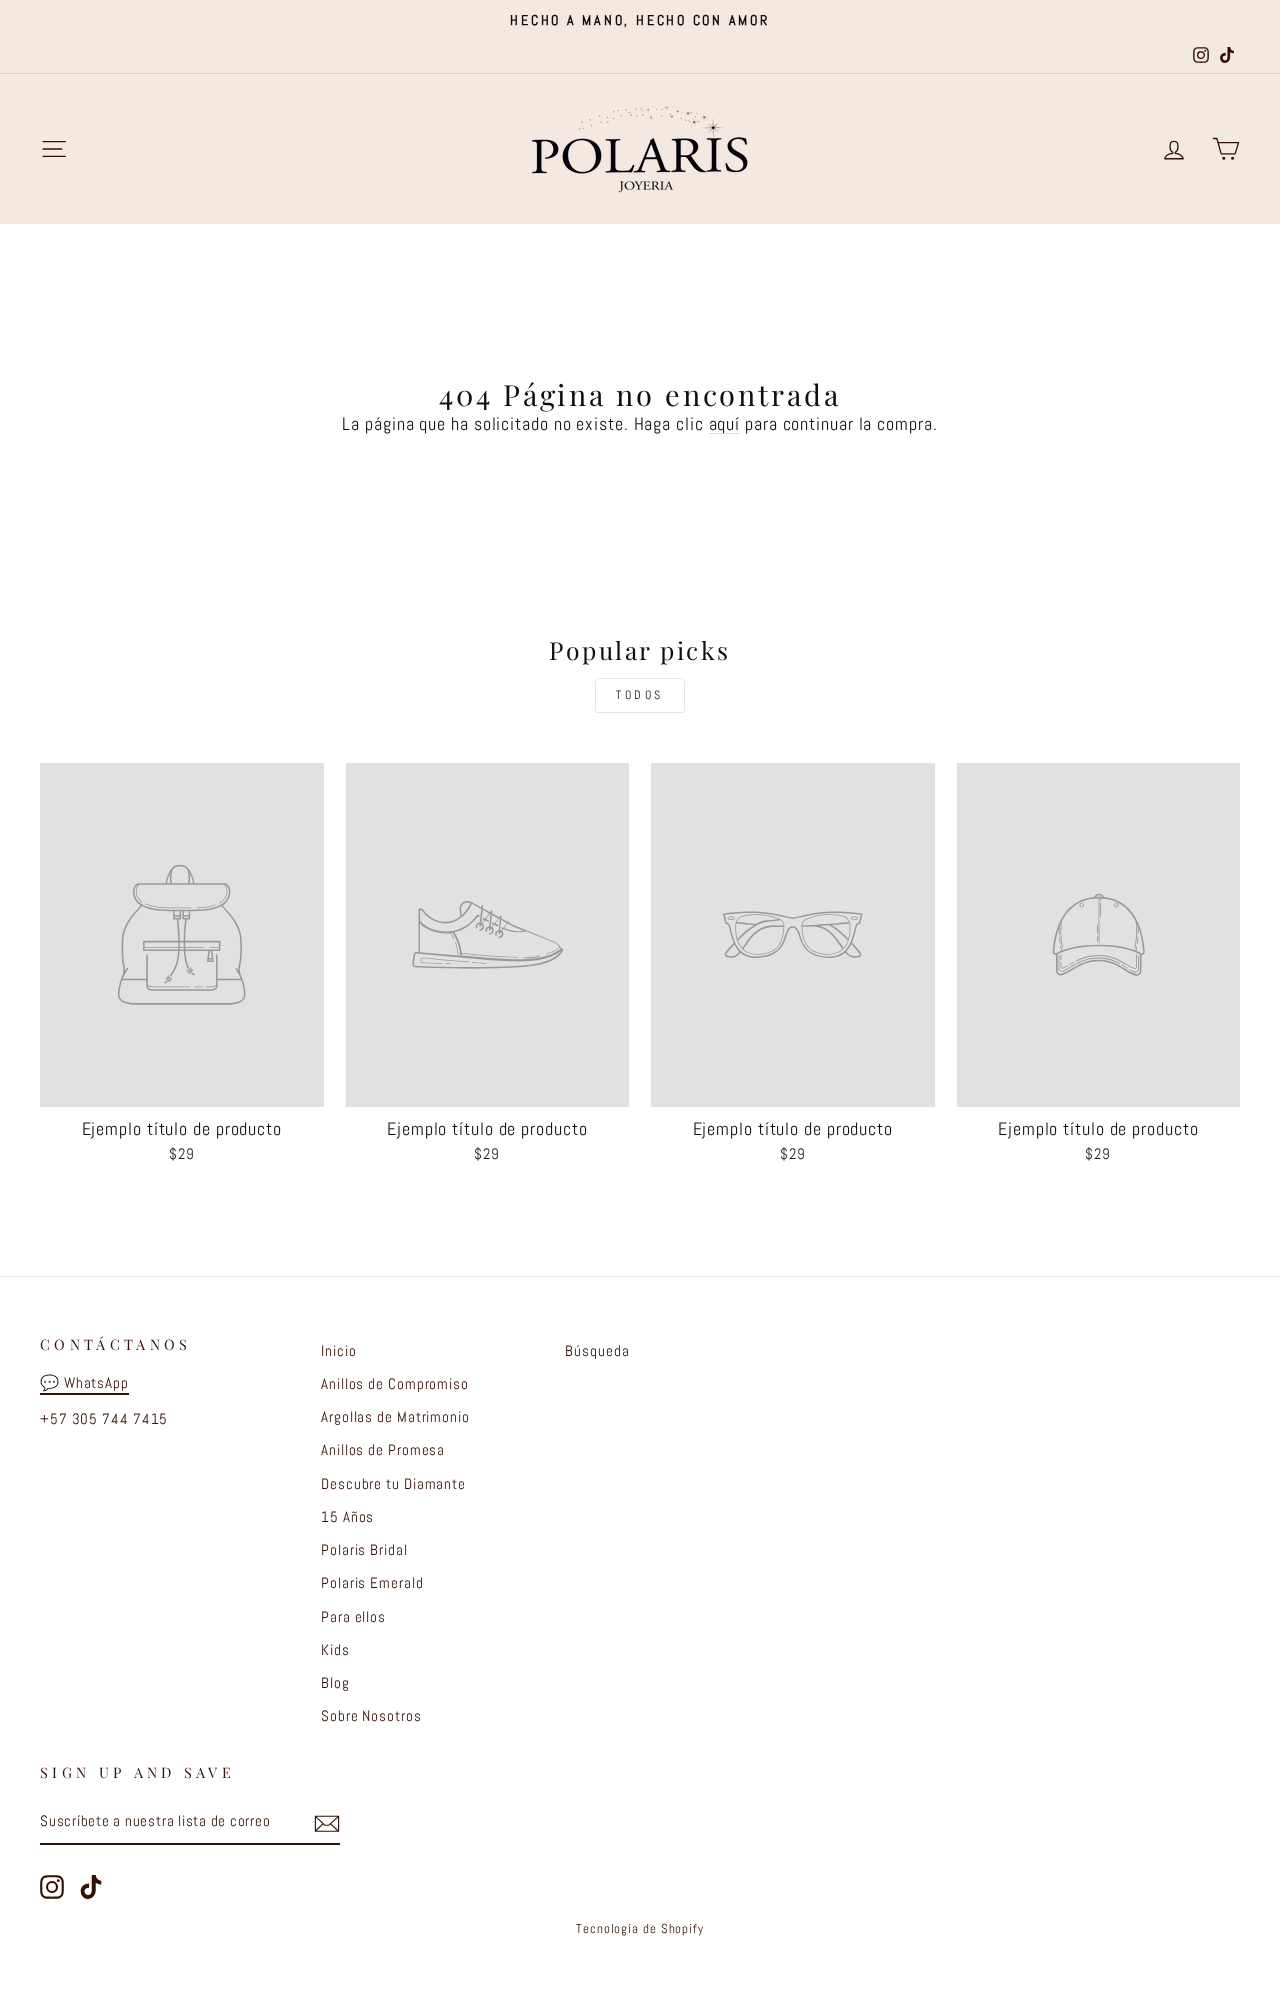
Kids (335, 1650)
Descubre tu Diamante (393, 1484)
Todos (640, 695)
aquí (725, 423)
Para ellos (353, 1617)
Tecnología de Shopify (640, 1929)
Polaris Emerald (372, 1583)
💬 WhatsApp (84, 1383)
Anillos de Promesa (383, 1450)
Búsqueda (597, 1351)
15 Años (347, 1517)
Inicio (338, 1351)
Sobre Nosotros (371, 1716)
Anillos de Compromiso (395, 1384)
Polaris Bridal (364, 1550)
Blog (335, 1683)
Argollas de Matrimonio (395, 1417)
